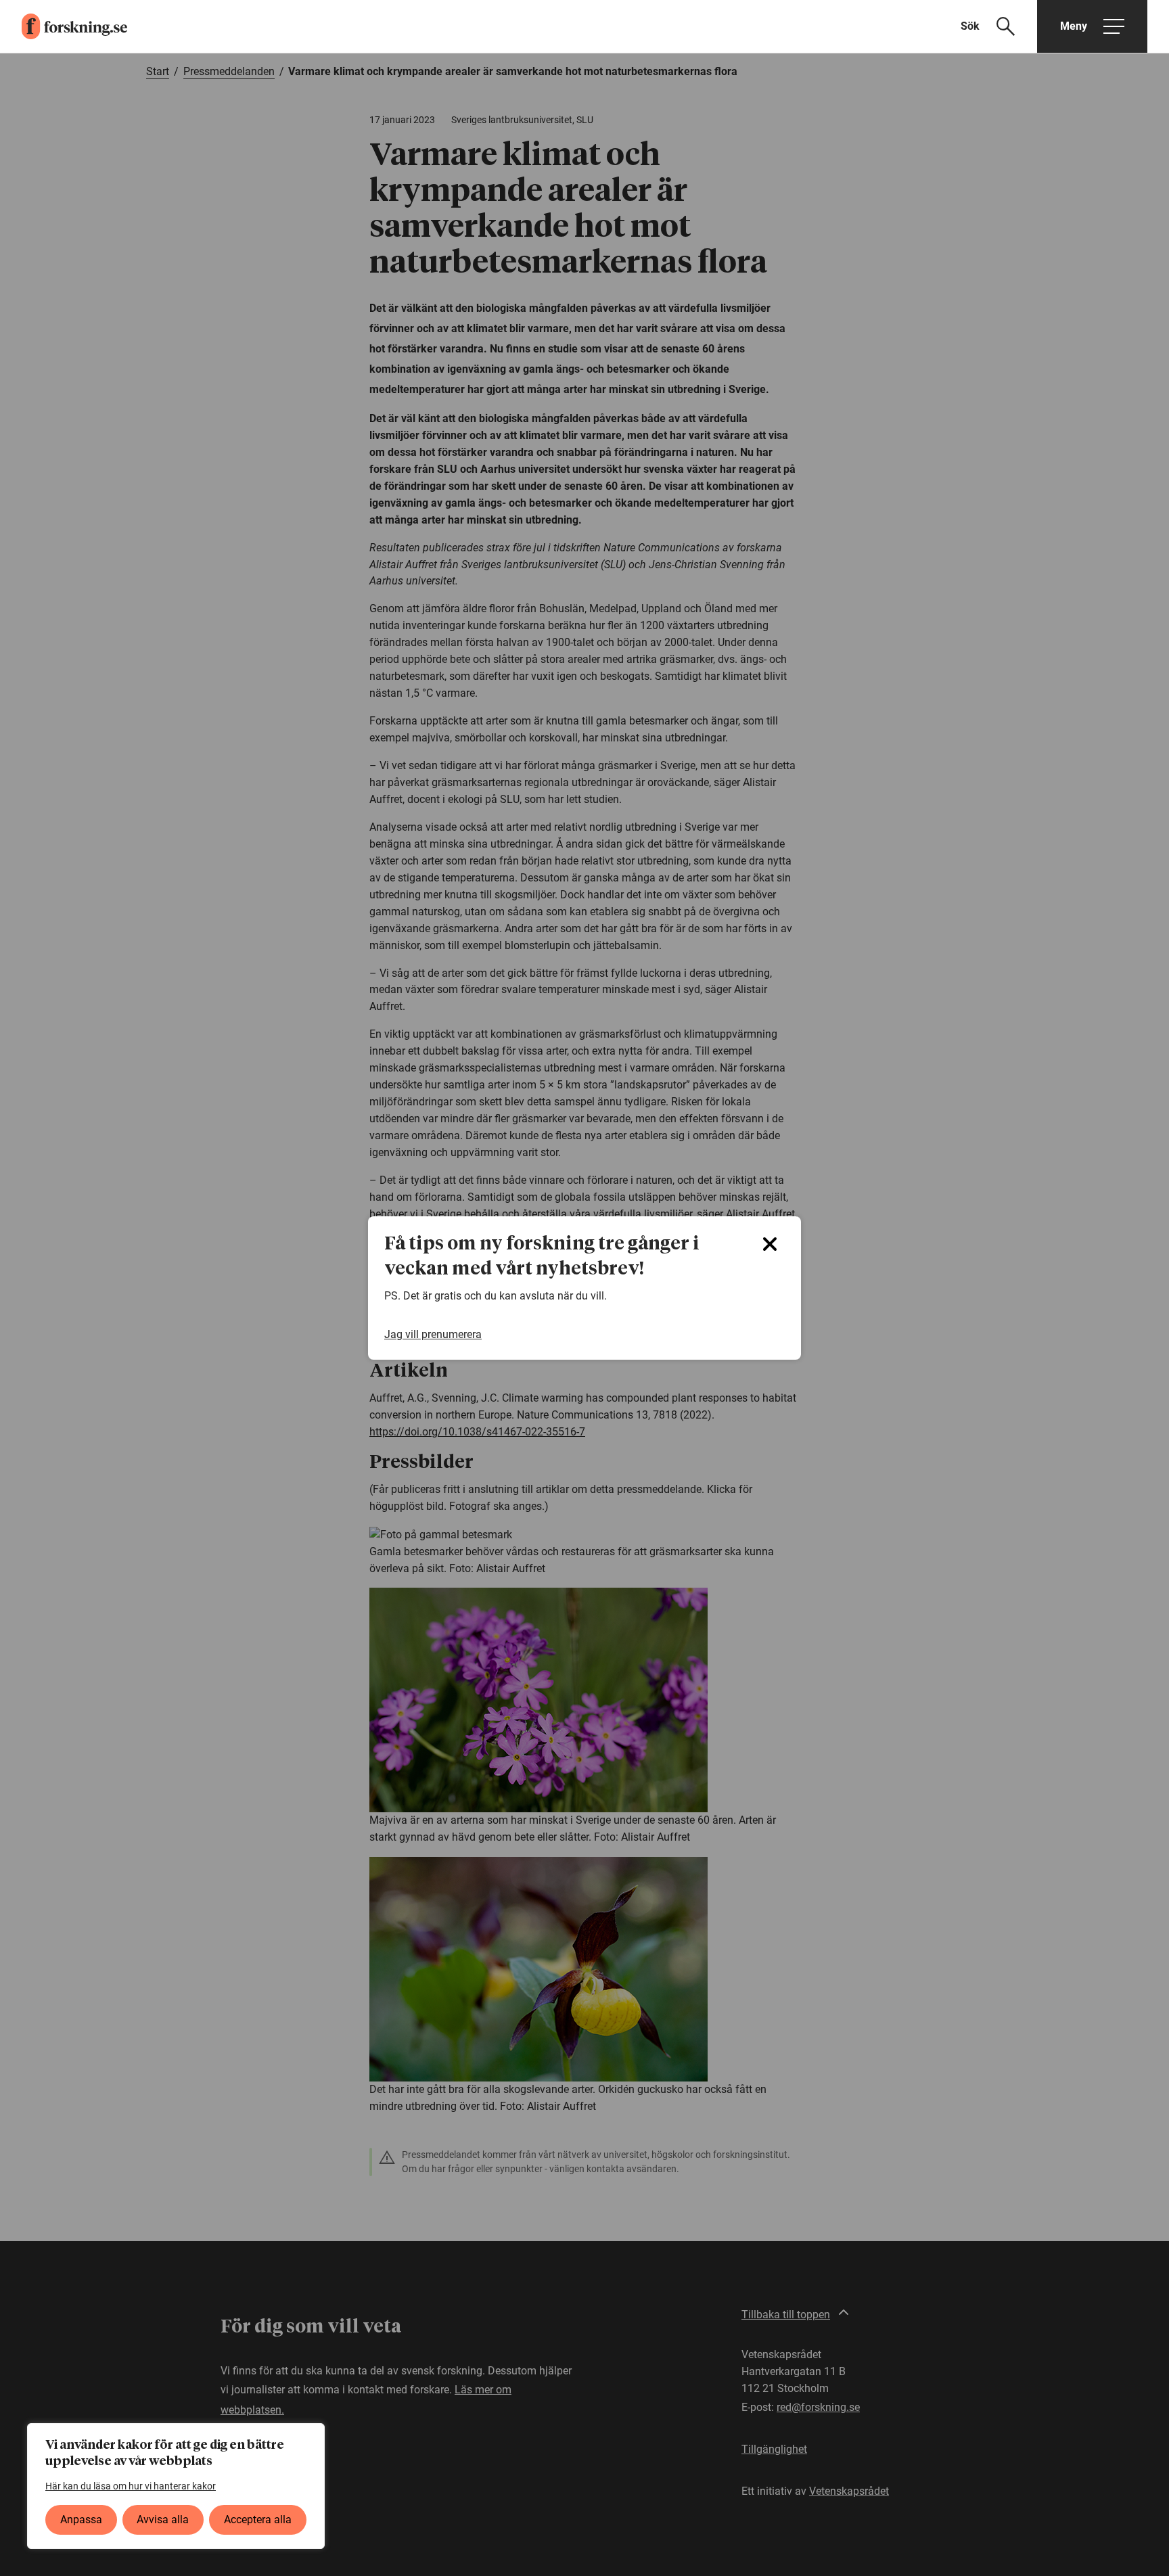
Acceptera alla (258, 2520)
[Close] (770, 1244)
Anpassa (81, 2520)
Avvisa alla (163, 2520)
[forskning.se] (64, 26)
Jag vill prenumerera (433, 1334)
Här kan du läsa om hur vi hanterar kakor (131, 2486)
